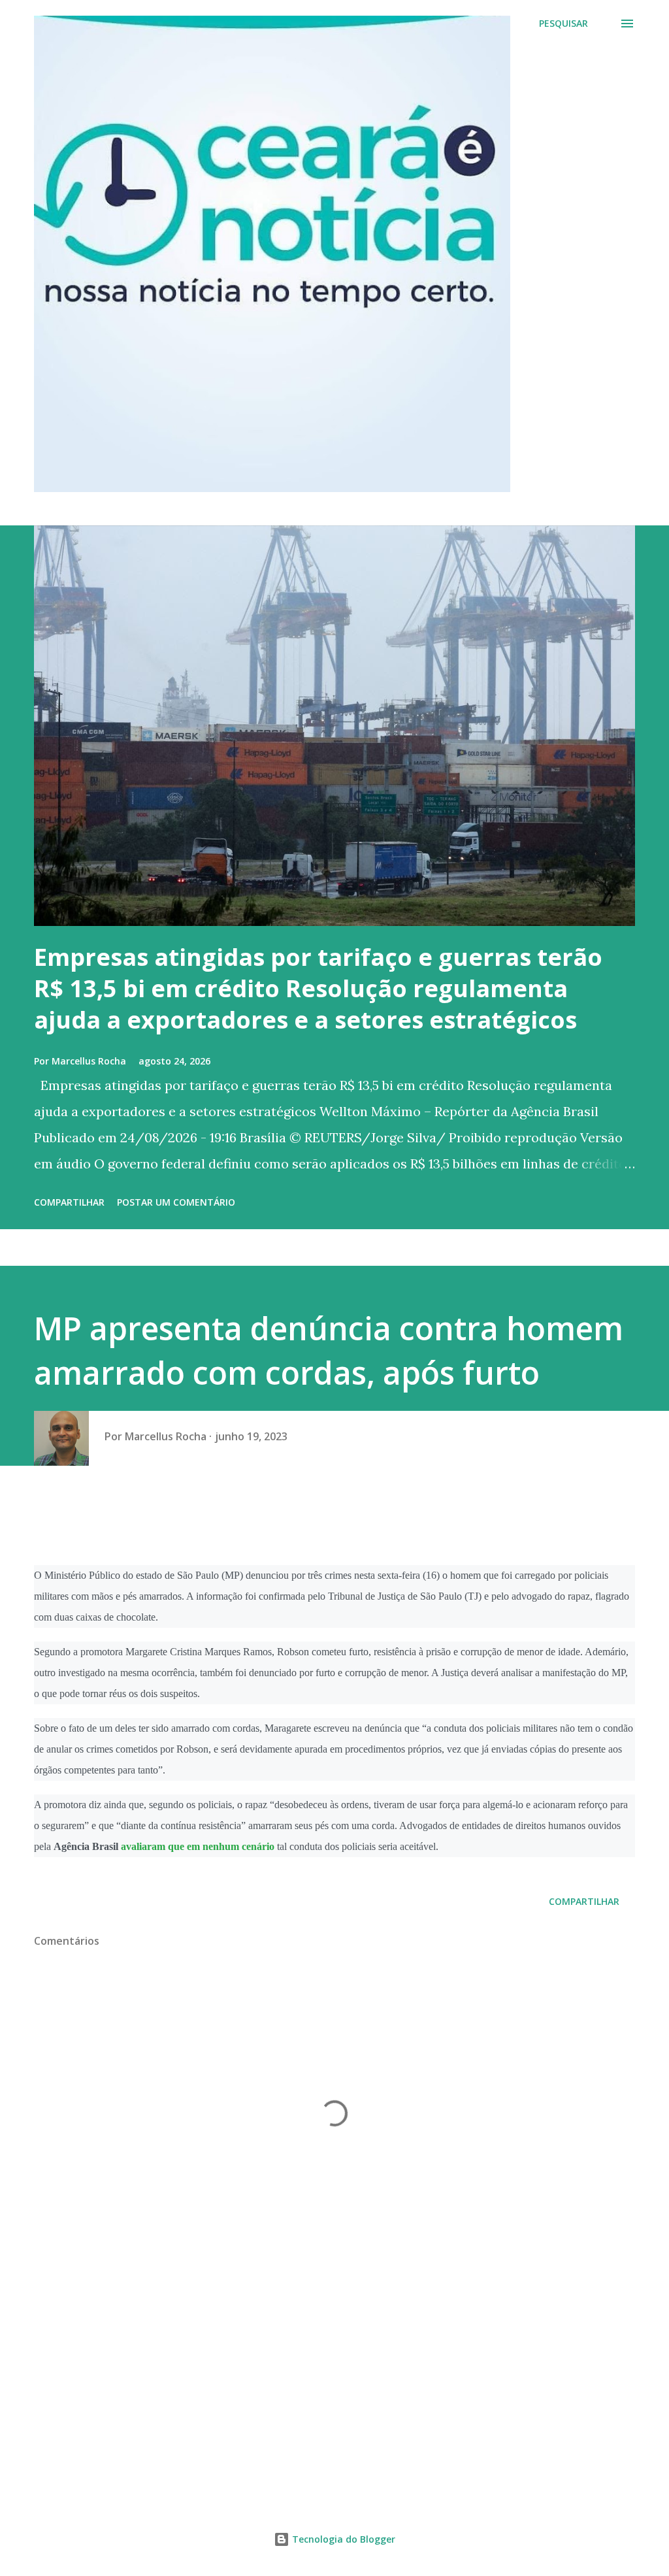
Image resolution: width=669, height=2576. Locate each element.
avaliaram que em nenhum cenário (198, 1846)
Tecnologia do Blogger (342, 2539)
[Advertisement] (334, 2384)
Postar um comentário (176, 1202)
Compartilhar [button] (69, 1202)
